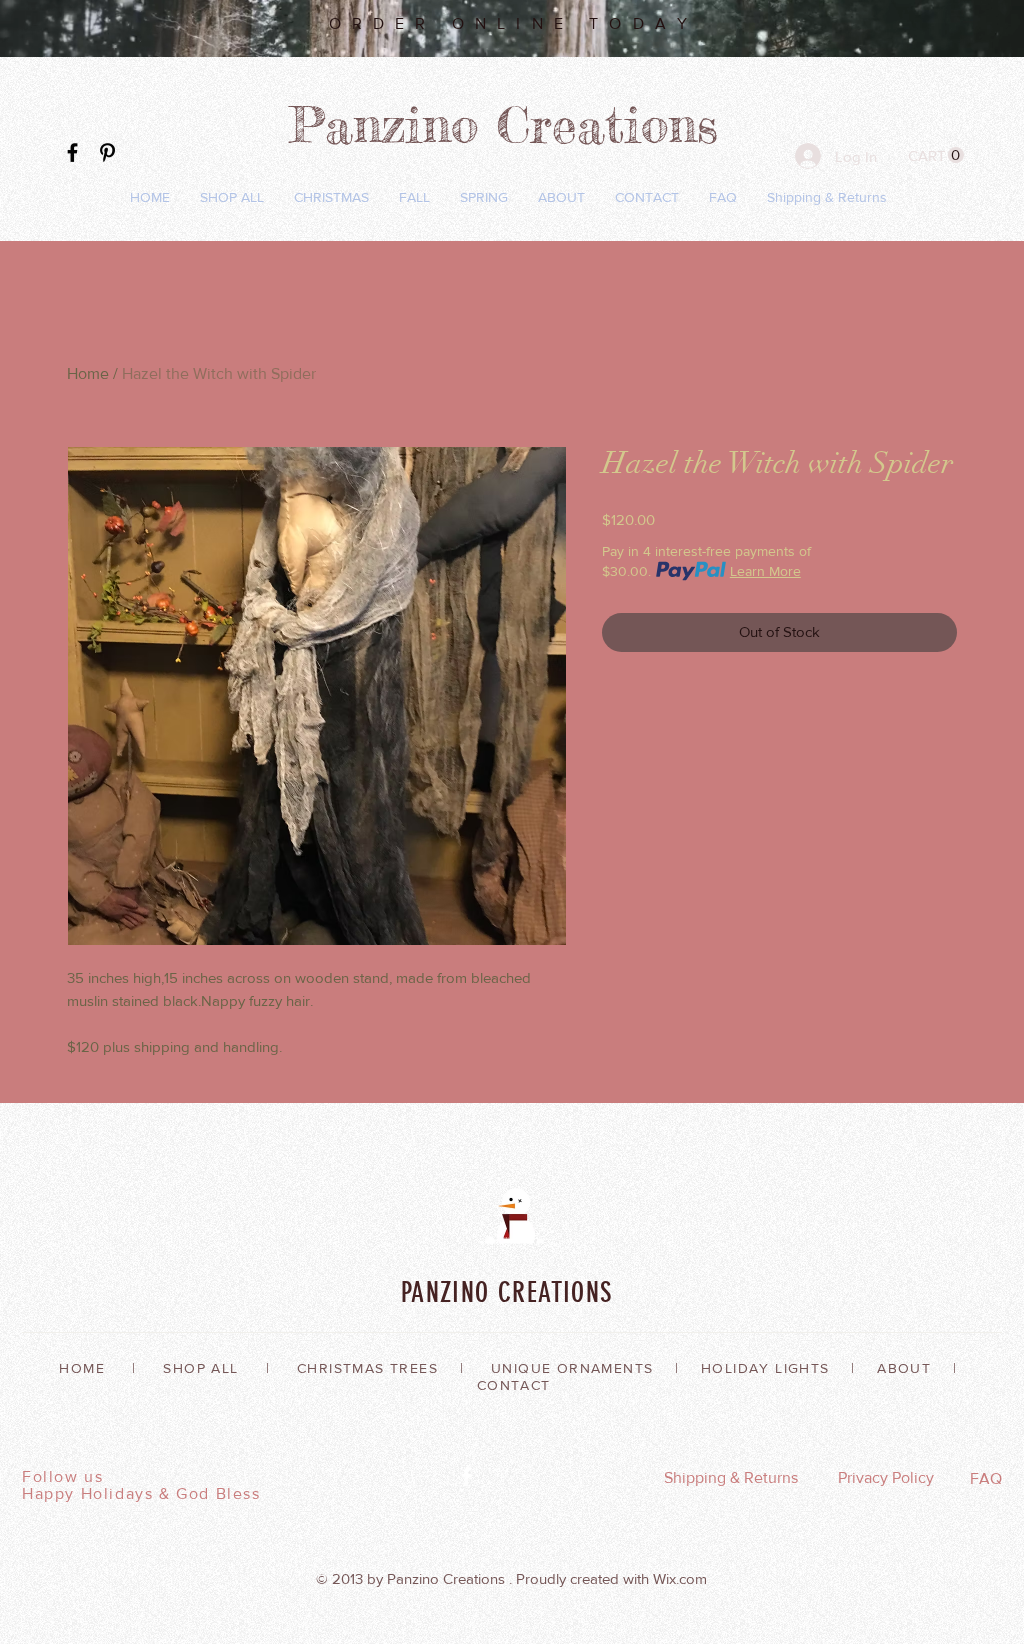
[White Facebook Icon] (466, 1476)
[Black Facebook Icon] (72, 152)
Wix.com (680, 1578)
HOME (82, 1368)
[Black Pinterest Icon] (107, 152)
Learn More (765, 571)
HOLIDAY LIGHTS (765, 1368)
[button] (936, 155)
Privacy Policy (886, 1477)
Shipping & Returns (731, 1477)
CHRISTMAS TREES (367, 1368)
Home (88, 373)
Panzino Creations (512, 124)
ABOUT (904, 1368)
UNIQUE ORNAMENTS (572, 1368)
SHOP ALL (200, 1368)
